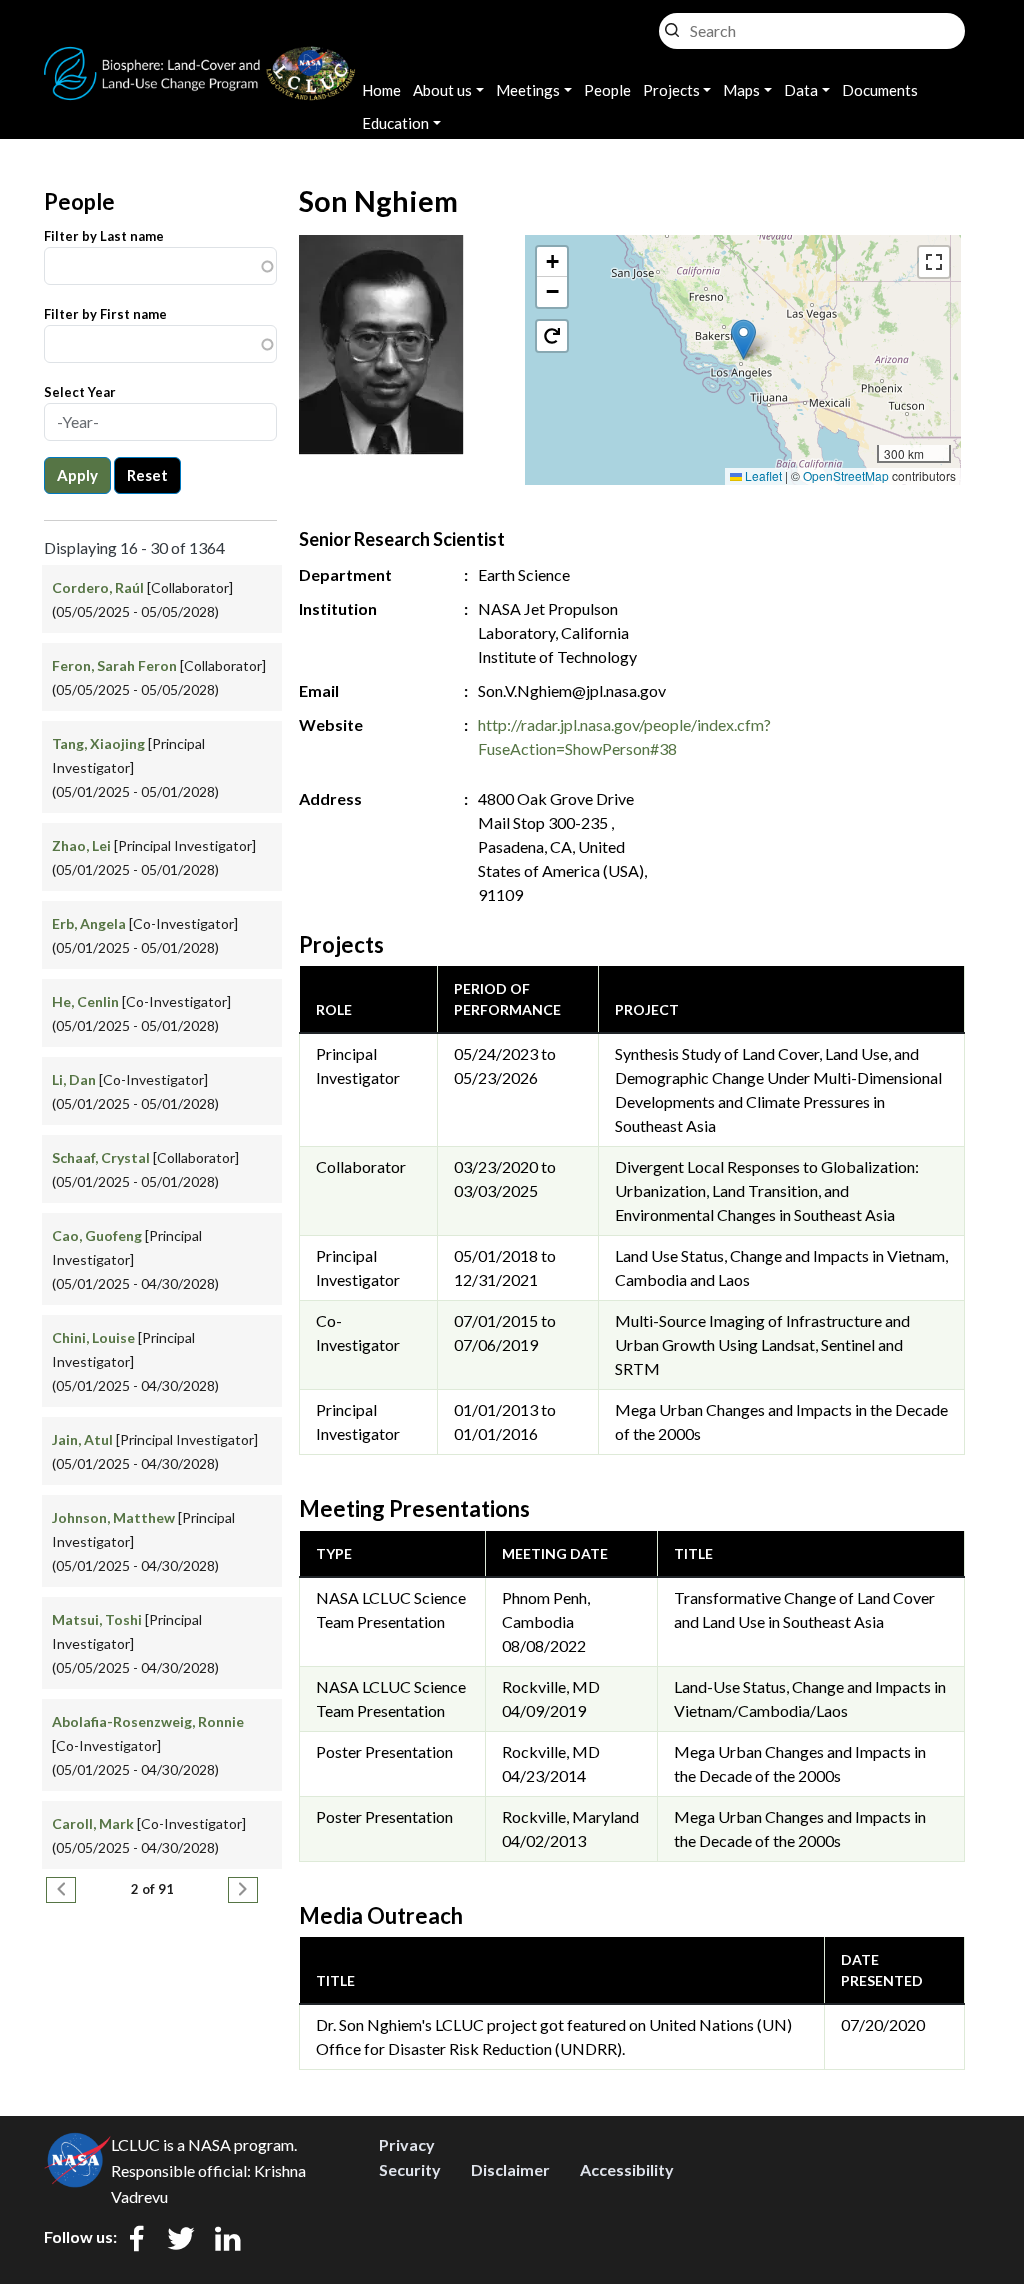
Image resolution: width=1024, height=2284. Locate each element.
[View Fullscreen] (934, 262)
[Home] (200, 59)
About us (442, 90)
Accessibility (627, 2169)
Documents (880, 90)
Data (801, 90)
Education (395, 123)
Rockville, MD (551, 1686)
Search (672, 25)
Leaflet (762, 475)
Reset (147, 475)
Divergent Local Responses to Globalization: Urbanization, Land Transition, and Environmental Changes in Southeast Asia (767, 1190)
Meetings (528, 90)
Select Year (80, 392)
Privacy (407, 2144)
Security (410, 2169)
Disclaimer (510, 2169)
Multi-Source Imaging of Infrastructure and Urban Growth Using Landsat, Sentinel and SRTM (762, 1344)
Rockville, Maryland (570, 1816)
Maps (741, 90)
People (607, 90)
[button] (743, 339)
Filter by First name (105, 314)
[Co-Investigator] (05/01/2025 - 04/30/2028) (148, 1745)
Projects (671, 90)
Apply (77, 475)
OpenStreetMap (846, 475)
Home (381, 90)
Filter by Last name (104, 236)
